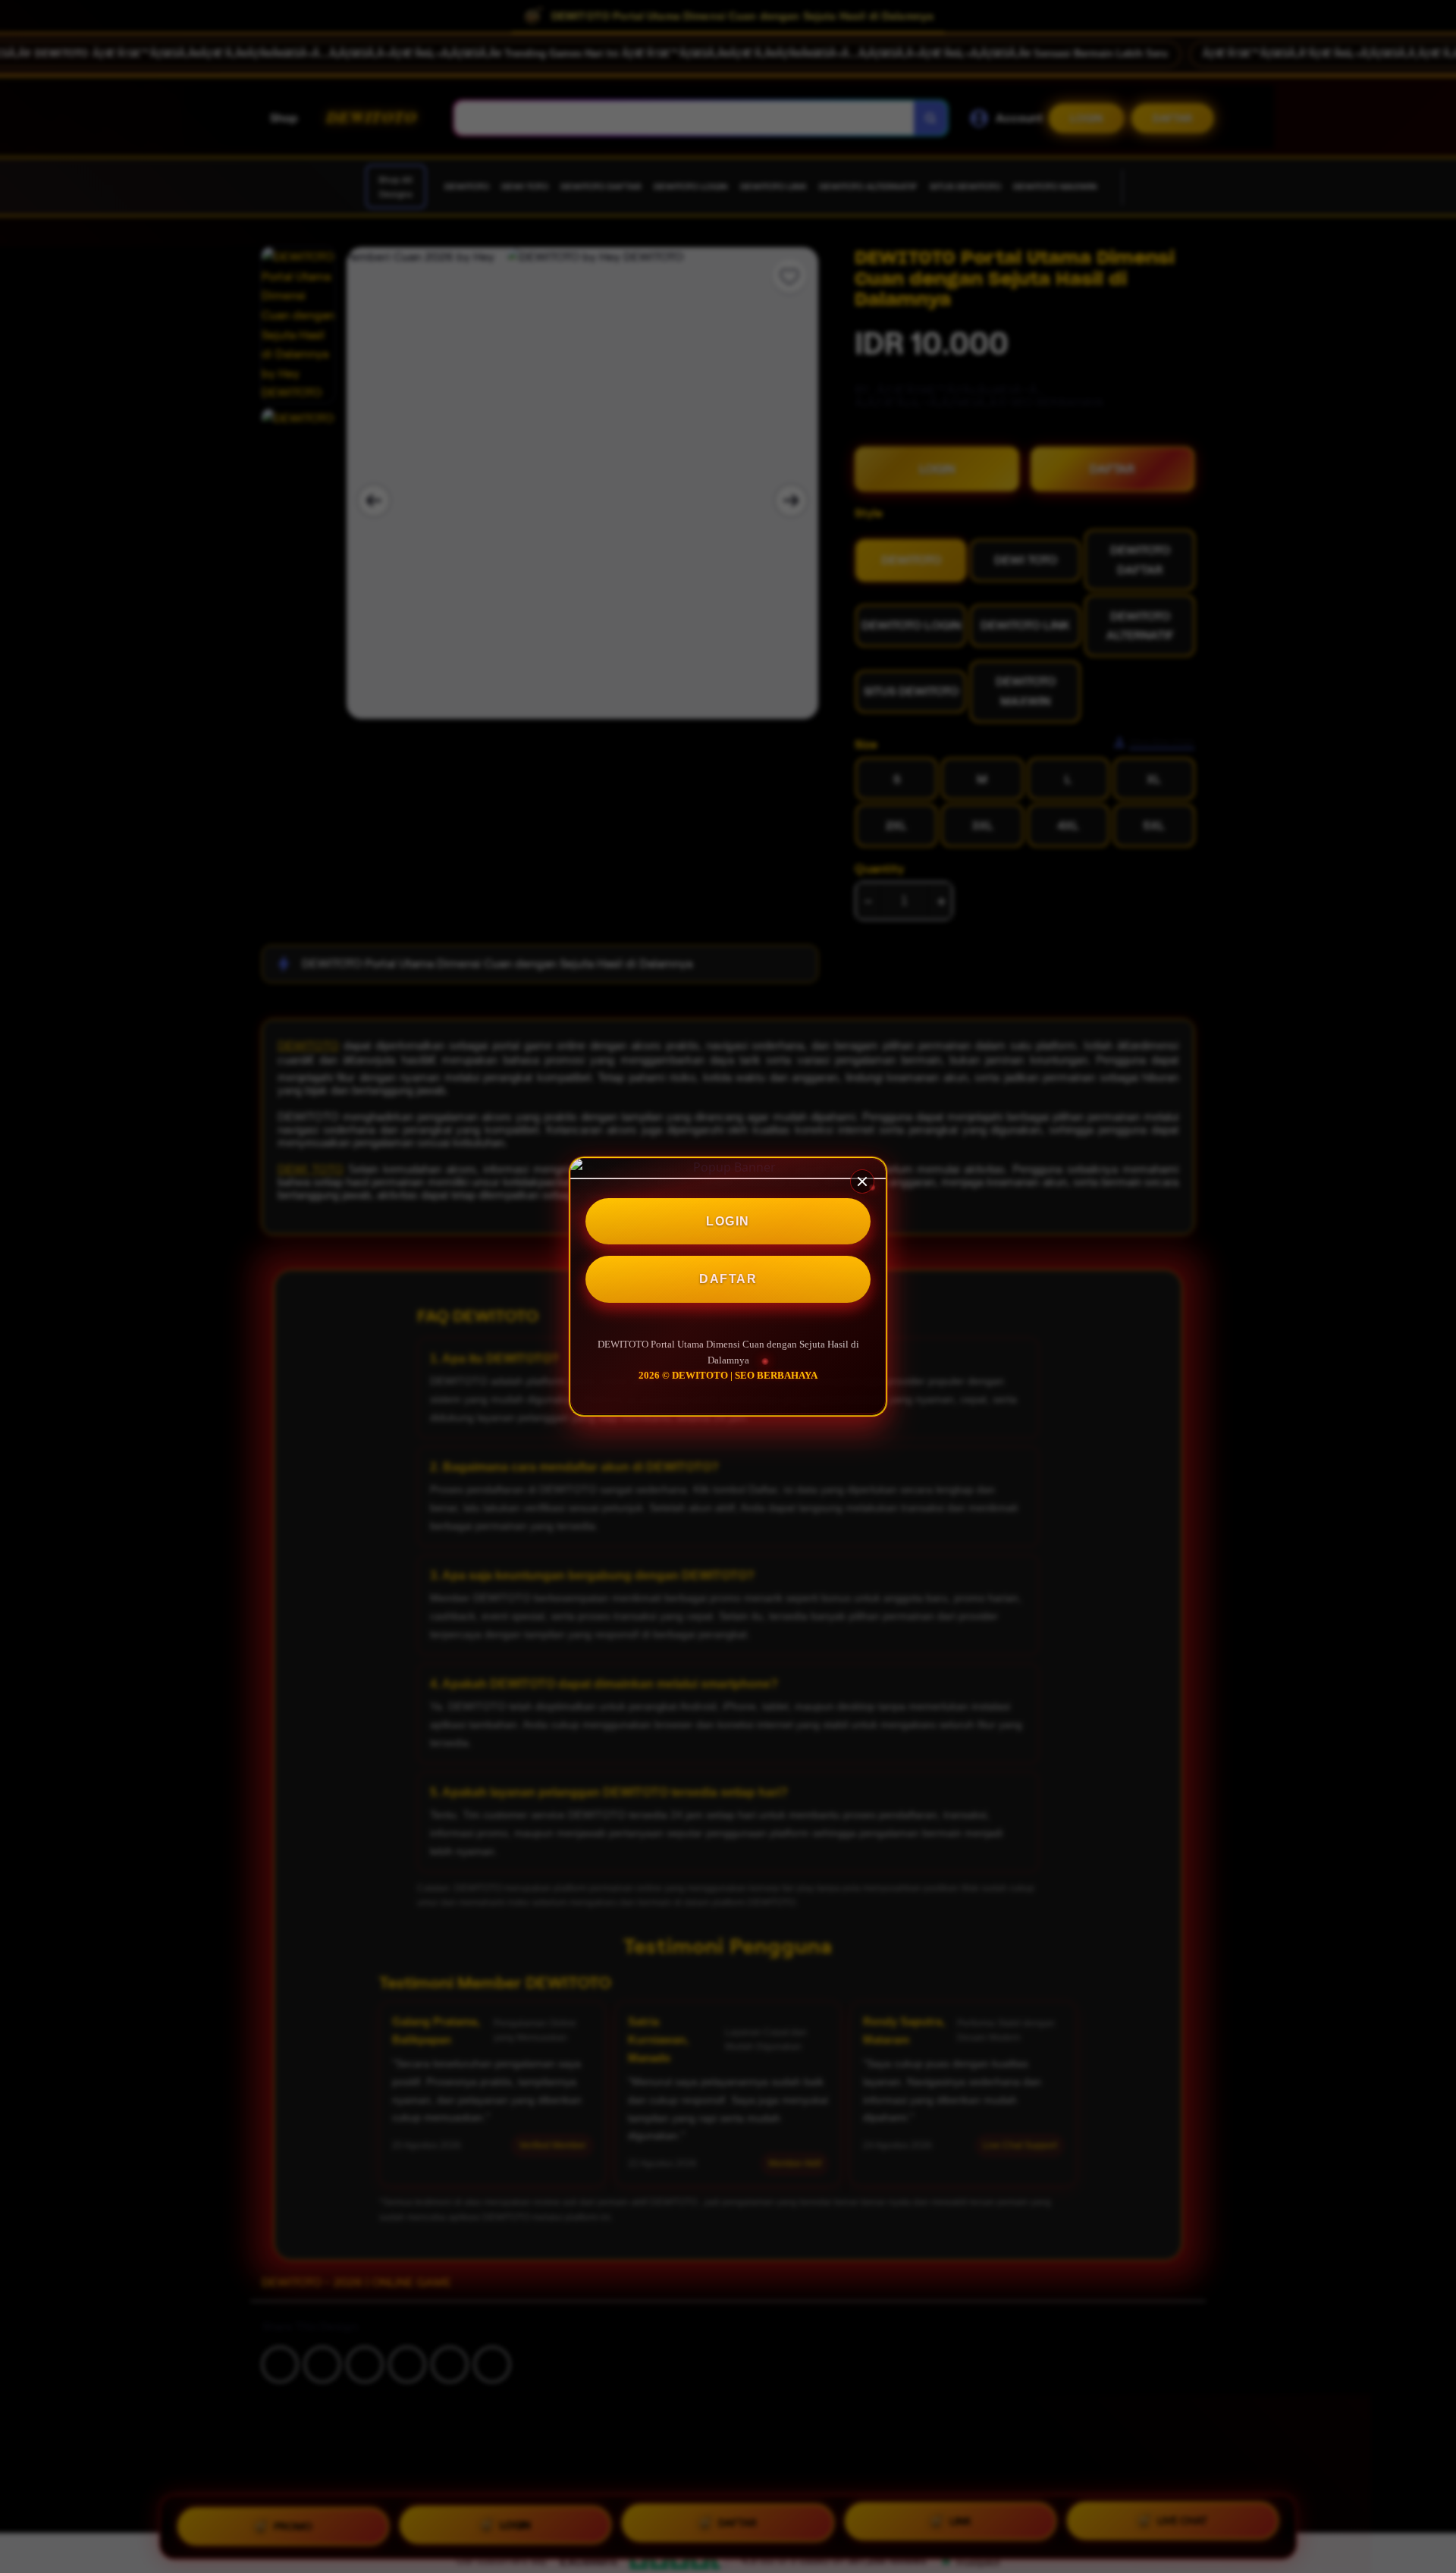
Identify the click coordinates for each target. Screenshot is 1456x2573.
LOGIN (728, 1221)
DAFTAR (728, 1280)
